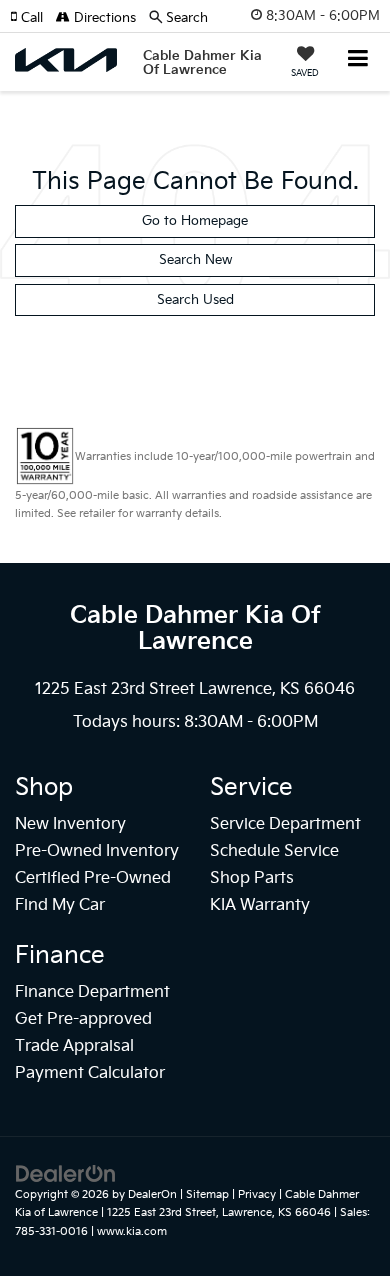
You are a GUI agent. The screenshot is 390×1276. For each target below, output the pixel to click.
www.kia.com (132, 1231)
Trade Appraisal (74, 1046)
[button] (33, 18)
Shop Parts (252, 878)
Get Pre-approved (83, 1019)
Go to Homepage (195, 221)
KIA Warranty (260, 905)
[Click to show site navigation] (358, 60)
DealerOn (152, 1194)
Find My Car (60, 905)
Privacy (257, 1194)
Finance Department (92, 992)
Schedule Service (274, 851)
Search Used (195, 300)
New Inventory (70, 824)
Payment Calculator (90, 1073)
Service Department (285, 824)
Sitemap (207, 1194)
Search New (195, 260)
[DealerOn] (66, 1173)
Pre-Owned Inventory (97, 851)
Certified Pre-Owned (93, 878)
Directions (103, 18)
